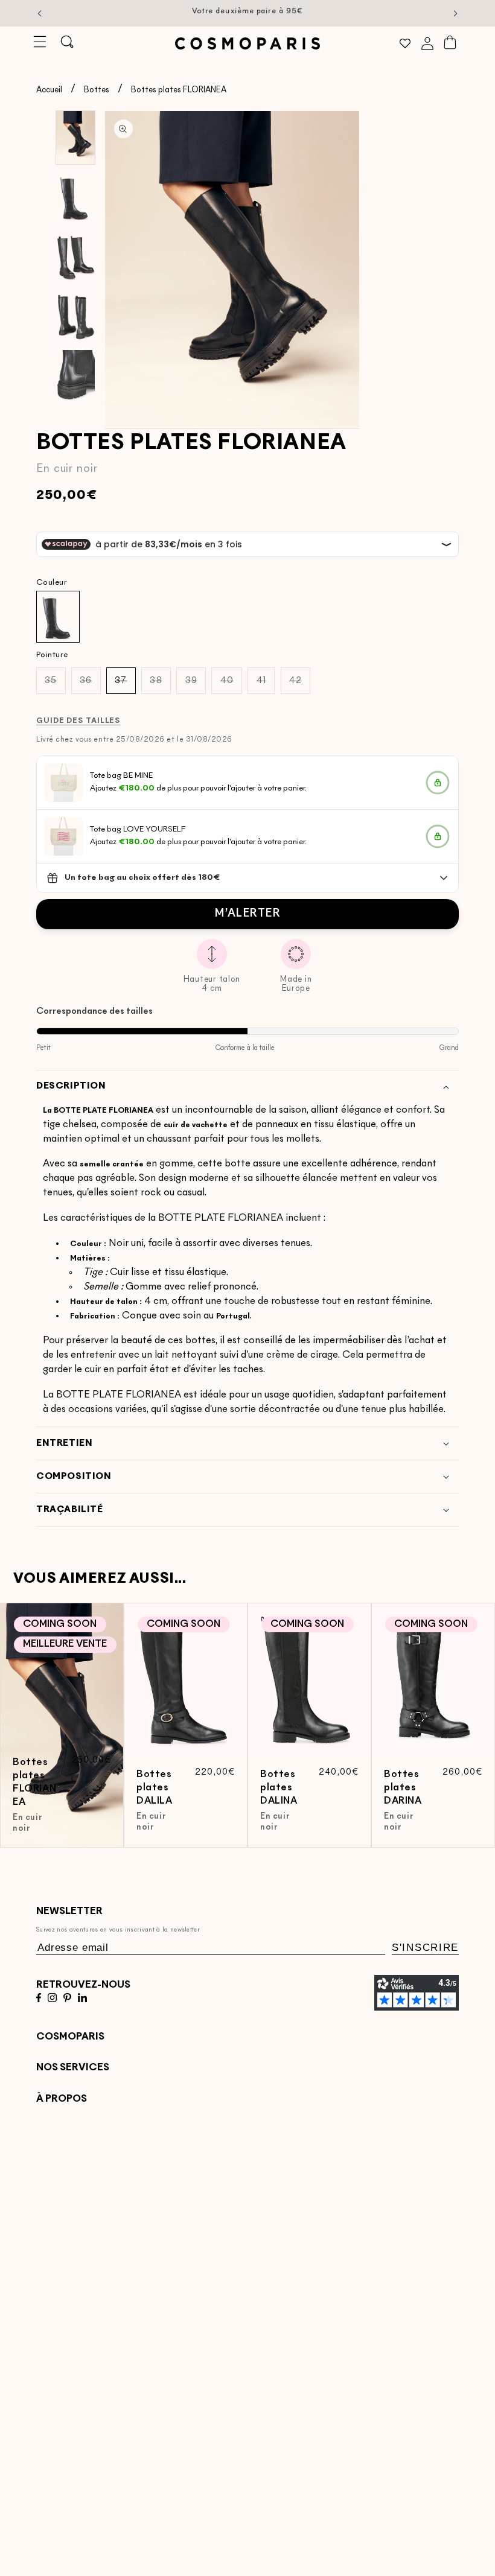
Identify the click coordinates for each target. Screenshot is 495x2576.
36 (90, 685)
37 (125, 685)
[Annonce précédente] (40, 13)
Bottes (97, 90)
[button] (40, 42)
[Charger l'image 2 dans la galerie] (75, 197)
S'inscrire (425, 1948)
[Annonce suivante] (456, 13)
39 (196, 685)
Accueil (49, 90)
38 (160, 685)
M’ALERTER (247, 914)
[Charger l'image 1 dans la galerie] (75, 138)
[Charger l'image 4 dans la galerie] (75, 317)
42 (300, 685)
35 (55, 685)
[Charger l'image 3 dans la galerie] (75, 257)
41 (266, 685)
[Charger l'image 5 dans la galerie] (75, 377)
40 (231, 685)
